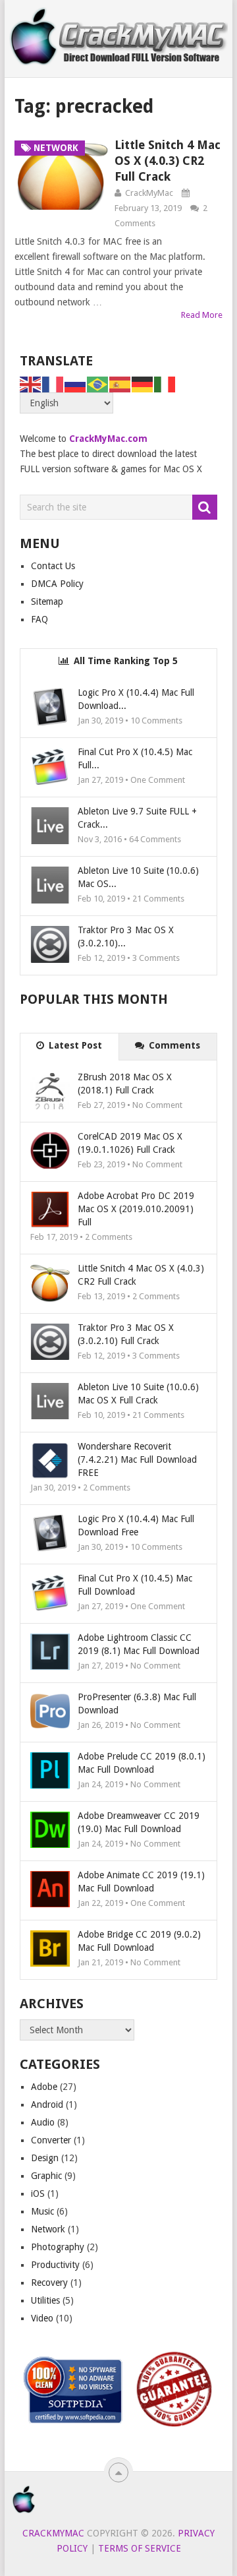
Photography (58, 2247)
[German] (143, 384)
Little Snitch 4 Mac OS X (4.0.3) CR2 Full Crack (168, 161)
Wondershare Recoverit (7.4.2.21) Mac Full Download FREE (137, 1459)
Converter (51, 2140)
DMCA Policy (57, 584)
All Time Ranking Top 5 (124, 661)
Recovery (49, 2283)
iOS (38, 2193)
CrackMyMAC (53, 2533)
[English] (31, 384)
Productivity (55, 2265)
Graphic (46, 2176)
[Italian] (165, 384)
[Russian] (76, 384)
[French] (53, 384)
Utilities (45, 2300)
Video (42, 2318)
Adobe (44, 2087)
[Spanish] (120, 384)
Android (47, 2104)
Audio (43, 2122)
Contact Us (53, 566)
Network (48, 2229)
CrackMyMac (149, 193)
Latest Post (74, 1045)
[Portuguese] (98, 384)
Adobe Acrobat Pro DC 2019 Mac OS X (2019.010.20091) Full (136, 1209)
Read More (202, 315)
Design (45, 2158)
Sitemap (47, 601)
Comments (173, 1045)
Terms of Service (140, 2548)
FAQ (39, 619)
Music (42, 2211)
